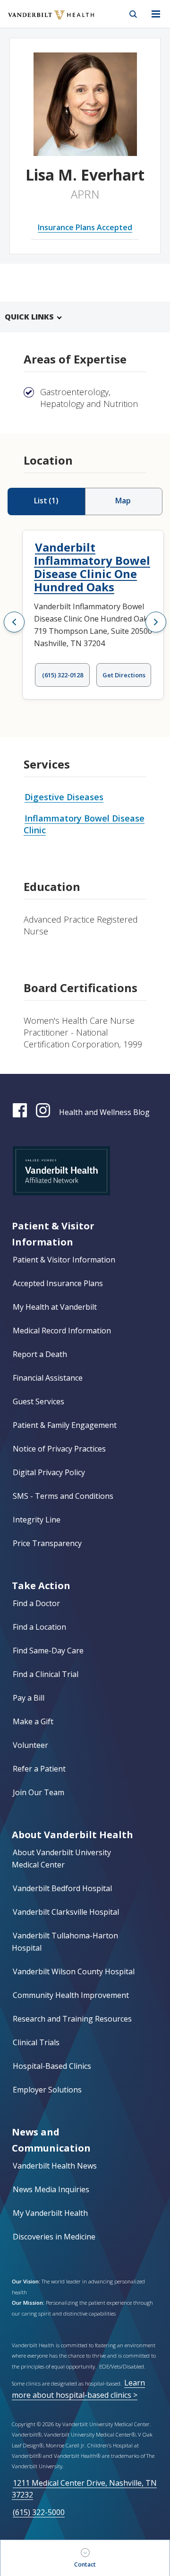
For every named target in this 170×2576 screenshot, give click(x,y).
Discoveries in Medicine (54, 2237)
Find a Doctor (36, 1603)
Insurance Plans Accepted (85, 227)
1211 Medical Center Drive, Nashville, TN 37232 (84, 2489)
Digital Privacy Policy (49, 1472)
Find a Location (39, 1627)
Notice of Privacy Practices (59, 1449)
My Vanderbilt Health (50, 2213)
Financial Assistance (48, 1378)
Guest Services (38, 1401)
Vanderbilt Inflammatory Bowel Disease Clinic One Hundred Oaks (92, 567)
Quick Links (29, 317)
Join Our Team (38, 1792)
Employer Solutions (47, 2090)
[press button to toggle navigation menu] (156, 14)
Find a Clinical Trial (46, 1674)
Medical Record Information (62, 1331)
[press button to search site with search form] (133, 14)
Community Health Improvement (71, 1995)
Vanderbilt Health (41, 21)
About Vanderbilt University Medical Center (61, 1859)
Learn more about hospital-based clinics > (78, 2389)
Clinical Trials (36, 2042)
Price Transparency (47, 1543)
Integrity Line (37, 1520)
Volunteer (30, 1745)
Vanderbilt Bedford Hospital (62, 1888)
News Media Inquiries (51, 2189)
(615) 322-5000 (39, 2512)
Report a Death (40, 1354)
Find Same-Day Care (48, 1651)
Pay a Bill (29, 1698)
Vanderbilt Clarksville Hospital (66, 1912)
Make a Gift (33, 1721)
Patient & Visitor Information (64, 1260)
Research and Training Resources (72, 2019)
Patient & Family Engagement (65, 1425)
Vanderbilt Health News (55, 2166)
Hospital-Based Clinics (52, 2066)
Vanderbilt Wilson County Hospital (74, 1971)
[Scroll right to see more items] (156, 622)
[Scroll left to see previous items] (14, 622)
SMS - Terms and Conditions (63, 1496)
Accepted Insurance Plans (58, 1283)
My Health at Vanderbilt (55, 1307)
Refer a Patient (39, 1769)
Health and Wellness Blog (104, 1112)
